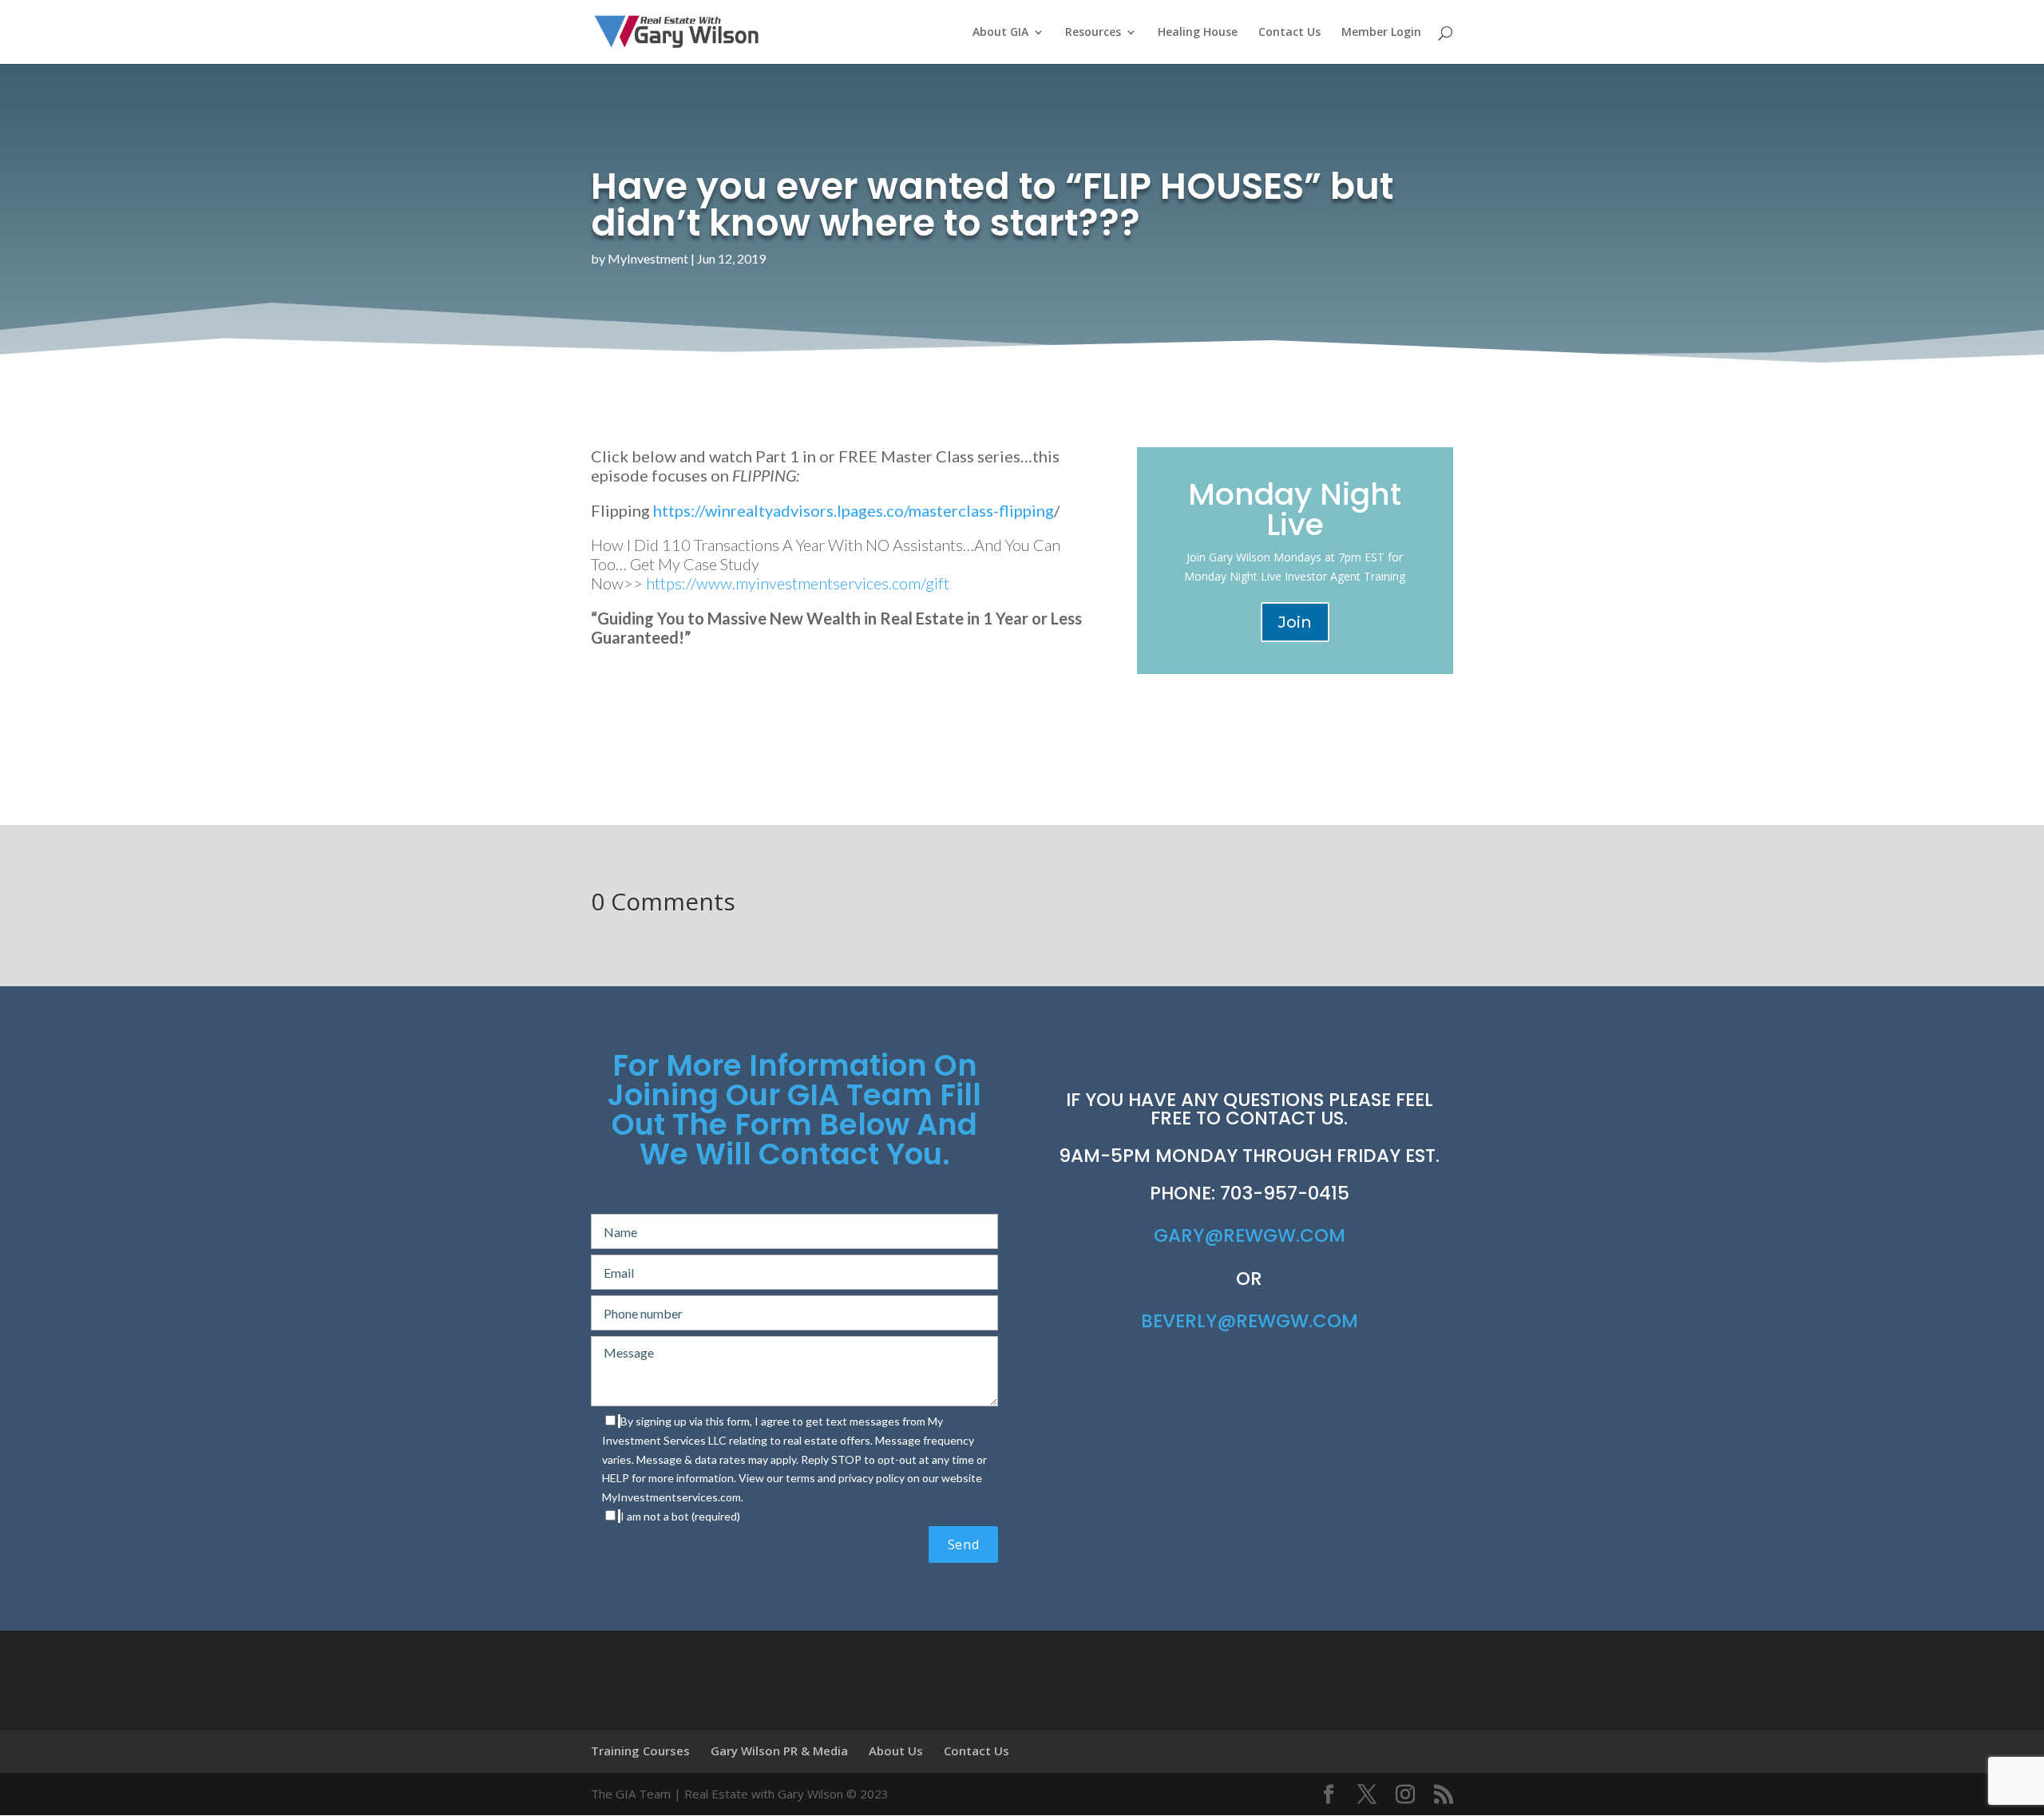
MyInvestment (648, 258)
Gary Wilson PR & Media (779, 1751)
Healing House (1198, 33)
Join (1295, 622)
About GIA (1000, 33)
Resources (1093, 33)
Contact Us (1289, 33)
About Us (896, 1751)
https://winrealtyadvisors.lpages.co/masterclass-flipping (854, 510)
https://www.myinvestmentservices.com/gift (798, 583)
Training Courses (640, 1751)
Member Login (1381, 33)
